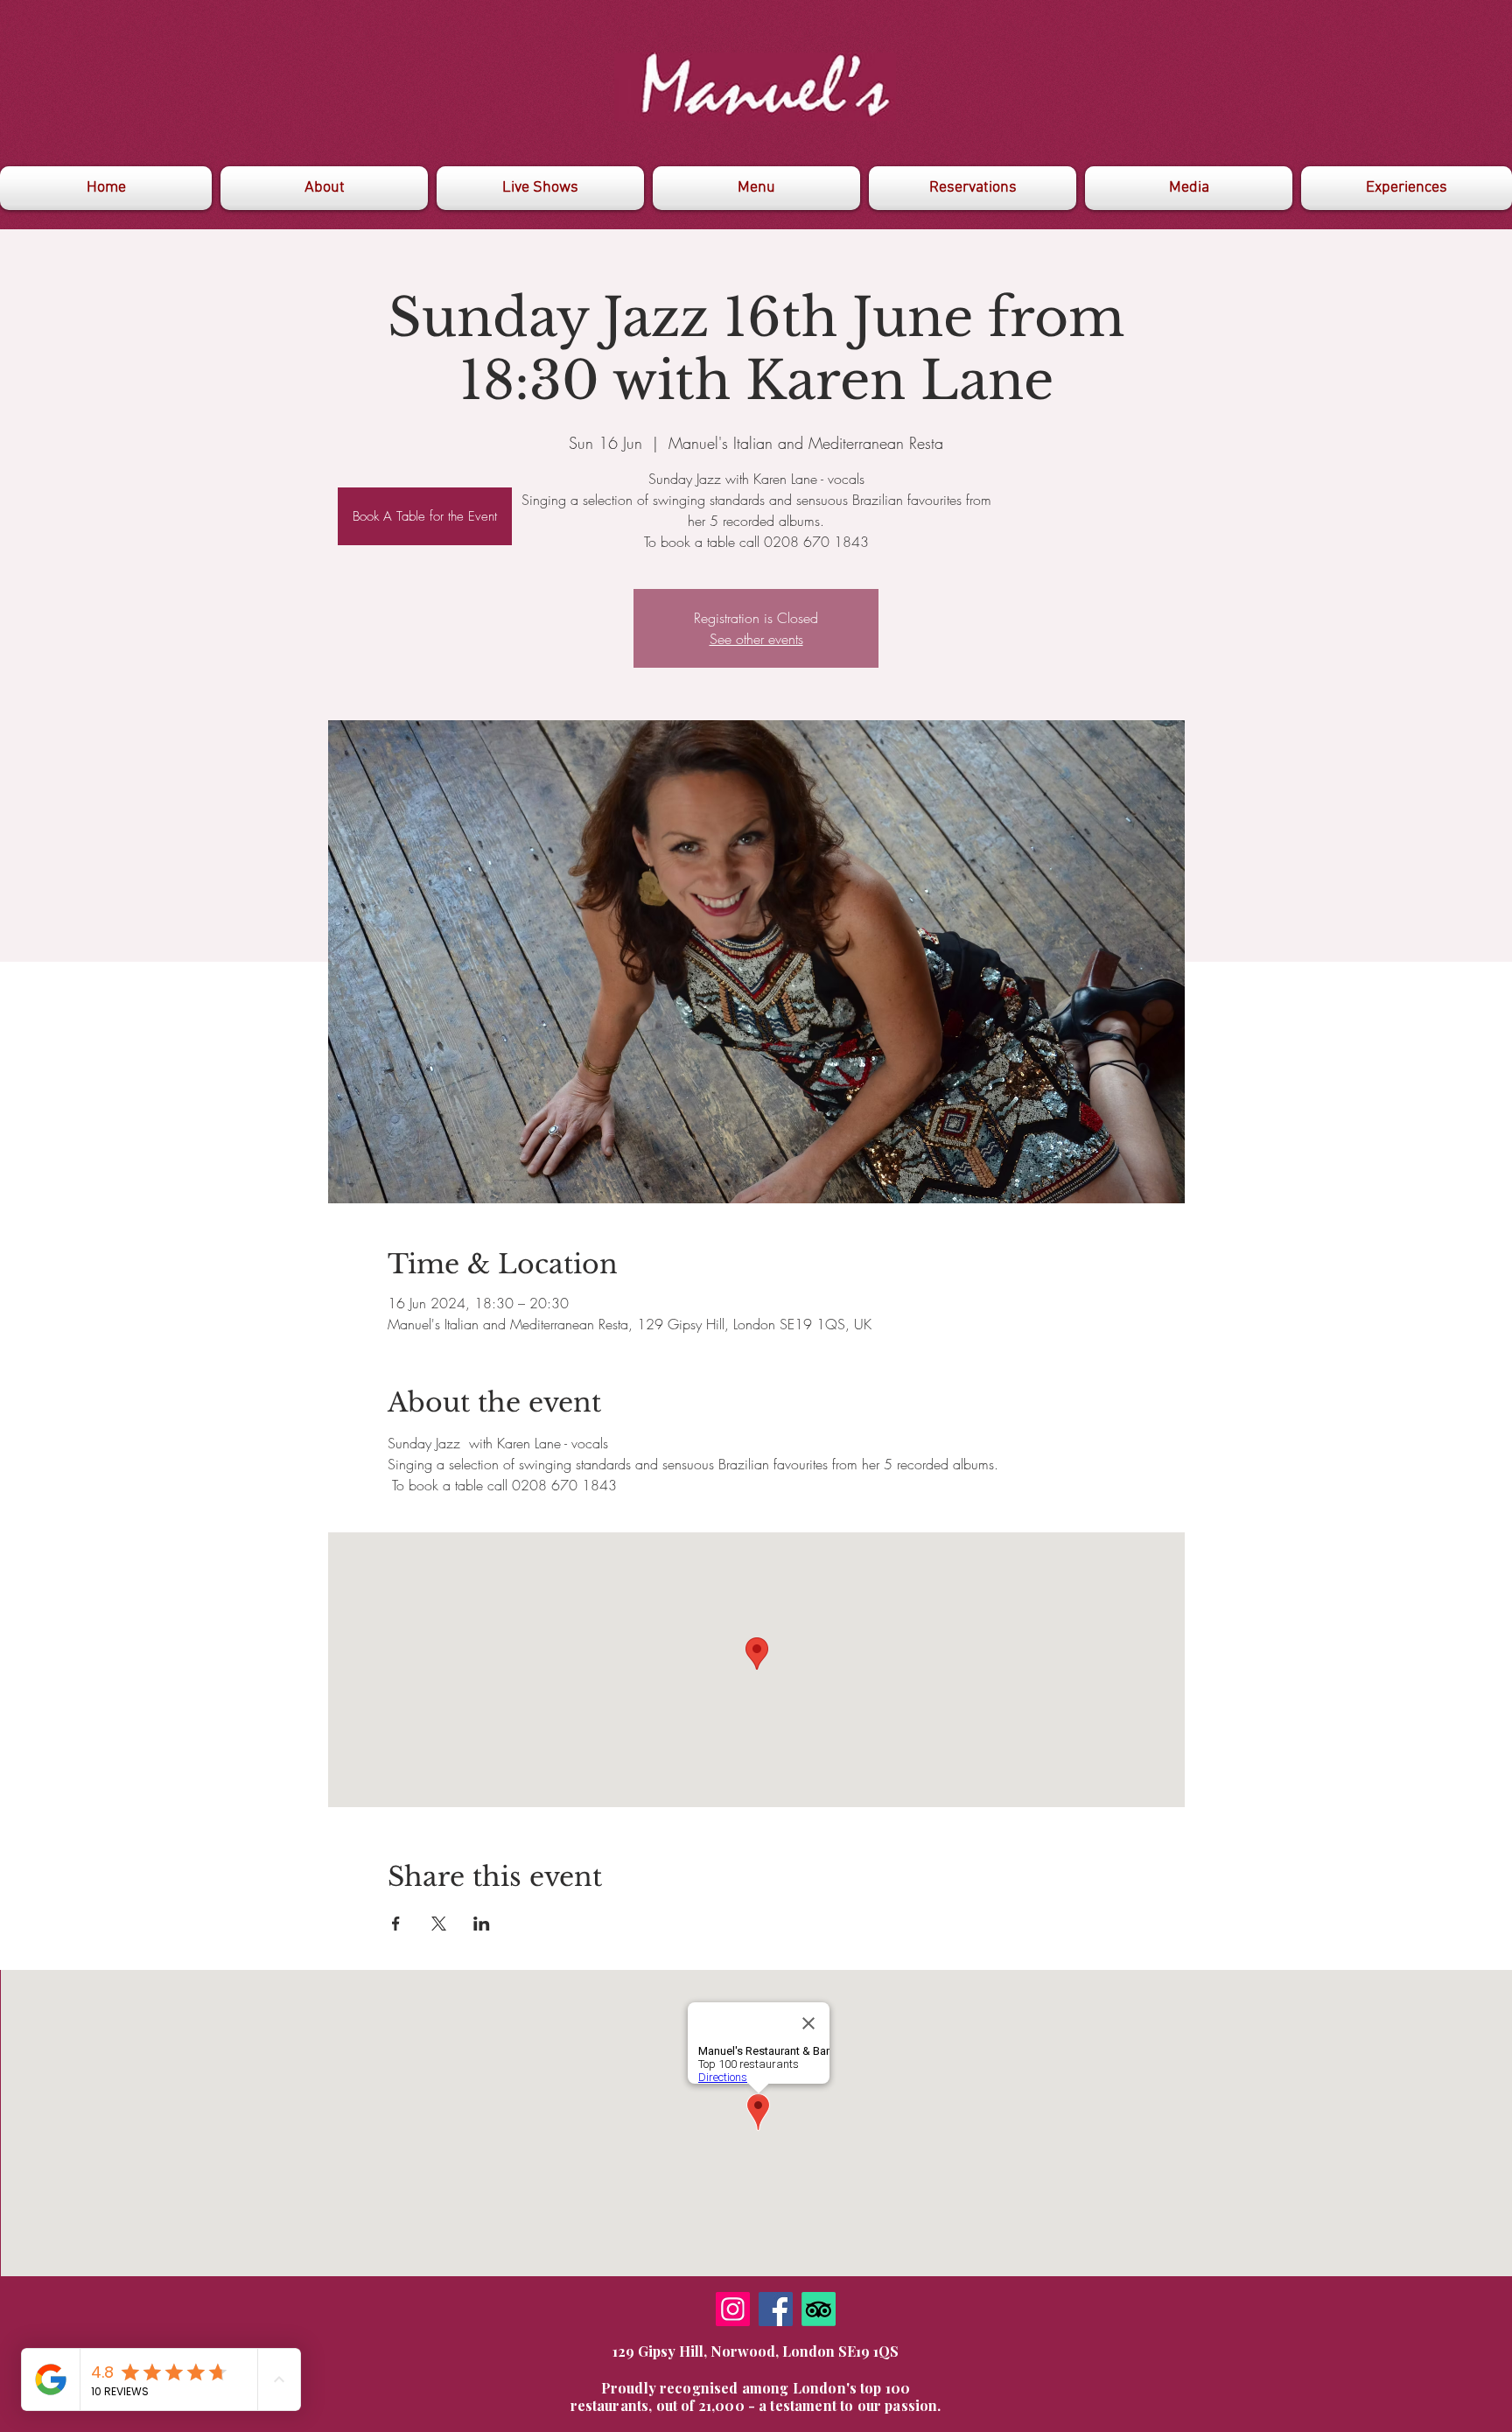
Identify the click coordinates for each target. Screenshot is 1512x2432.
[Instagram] (733, 2309)
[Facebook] (776, 2309)
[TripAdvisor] (819, 2309)
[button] (1189, 188)
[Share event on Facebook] (396, 1924)
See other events (756, 639)
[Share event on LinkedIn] (482, 1924)
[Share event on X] (439, 1924)
